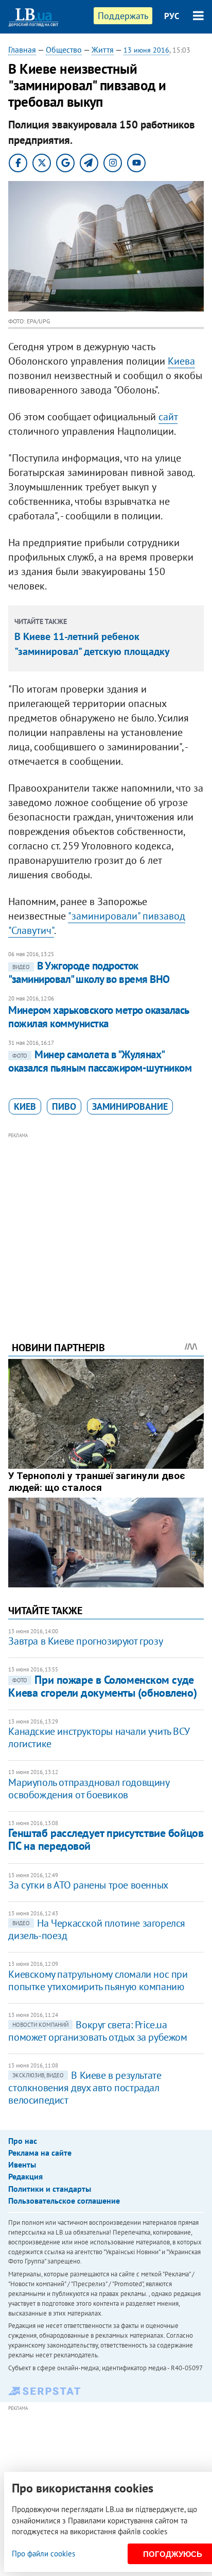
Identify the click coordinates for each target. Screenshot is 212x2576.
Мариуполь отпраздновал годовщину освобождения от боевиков (89, 1789)
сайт (168, 417)
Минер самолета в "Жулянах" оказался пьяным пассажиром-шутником (100, 1061)
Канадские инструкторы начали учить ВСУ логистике (99, 1737)
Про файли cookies (43, 2554)
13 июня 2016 (146, 50)
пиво (64, 1106)
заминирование (130, 1106)
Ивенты (22, 2164)
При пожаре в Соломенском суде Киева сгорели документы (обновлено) (102, 1686)
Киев (25, 1106)
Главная (22, 50)
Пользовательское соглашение (64, 2201)
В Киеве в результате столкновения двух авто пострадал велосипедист (85, 2088)
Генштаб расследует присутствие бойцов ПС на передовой (106, 1839)
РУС (172, 16)
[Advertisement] (106, 1223)
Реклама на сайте (40, 2153)
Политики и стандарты (50, 2189)
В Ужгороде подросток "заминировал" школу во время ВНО (89, 972)
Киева (181, 361)
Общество (64, 50)
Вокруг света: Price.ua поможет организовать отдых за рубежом (98, 2031)
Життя (103, 50)
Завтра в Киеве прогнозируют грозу (85, 1641)
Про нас (23, 2141)
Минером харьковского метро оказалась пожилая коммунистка (98, 1017)
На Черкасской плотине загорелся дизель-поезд (97, 1929)
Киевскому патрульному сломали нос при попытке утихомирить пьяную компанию (98, 1980)
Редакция (25, 2176)
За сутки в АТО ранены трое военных (88, 1885)
